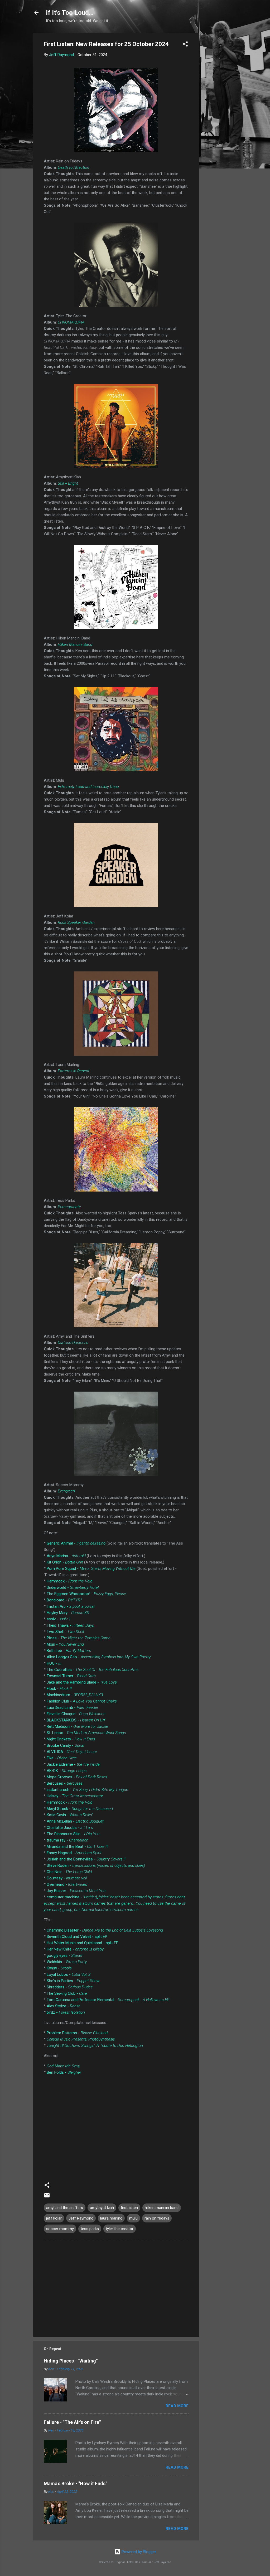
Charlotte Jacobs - (70, 1828)
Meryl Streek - (80, 1809)
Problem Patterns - (77, 2033)
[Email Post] (47, 2197)
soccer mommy (60, 2229)
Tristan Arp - (71, 1606)
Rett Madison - (77, 1726)
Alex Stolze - (64, 2006)
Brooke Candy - (65, 1745)
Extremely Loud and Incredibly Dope (88, 787)
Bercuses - (65, 1783)
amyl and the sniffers (65, 2208)
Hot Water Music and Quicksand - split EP (83, 1943)
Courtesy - (67, 1878)
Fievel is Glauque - (76, 1714)
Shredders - (70, 1987)
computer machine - (115, 1903)
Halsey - (75, 1796)
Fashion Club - (82, 1701)
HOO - (54, 1663)
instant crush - (87, 1790)
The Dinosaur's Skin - (73, 1834)
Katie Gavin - (69, 1815)
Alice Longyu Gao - (99, 1657)
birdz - (66, 2012)
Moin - (65, 1644)
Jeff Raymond (81, 2218)
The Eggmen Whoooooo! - (86, 1594)
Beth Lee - (69, 1651)
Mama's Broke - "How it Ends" (75, 2483)
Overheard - (67, 1884)
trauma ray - (67, 1840)
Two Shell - (65, 1632)
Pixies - (79, 1638)
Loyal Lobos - (69, 1974)
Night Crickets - (71, 1739)
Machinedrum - (75, 1695)
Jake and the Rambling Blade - (82, 1682)
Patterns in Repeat (74, 1071)
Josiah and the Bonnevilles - (86, 1859)
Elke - (62, 1758)
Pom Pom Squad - (91, 1569)
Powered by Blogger (138, 2552)
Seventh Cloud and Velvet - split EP (77, 1937)
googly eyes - (65, 1955)
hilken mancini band (162, 2208)
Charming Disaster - (105, 1930)
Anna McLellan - (75, 1821)
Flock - (59, 1689)
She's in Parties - (73, 1981)
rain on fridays (157, 2218)
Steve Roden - (96, 1865)
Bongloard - (64, 1600)
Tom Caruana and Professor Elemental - (108, 2000)
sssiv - (59, 1619)
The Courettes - (93, 1670)
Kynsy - (59, 1968)
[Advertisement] (220, 112)
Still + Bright (68, 483)
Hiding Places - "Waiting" (71, 2361)
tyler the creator (120, 2229)
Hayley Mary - (68, 1613)
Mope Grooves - (77, 1777)
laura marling (111, 2218)
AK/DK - (67, 1771)
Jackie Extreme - (73, 1764)
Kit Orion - (65, 1562)
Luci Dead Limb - (73, 1708)
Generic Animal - (76, 1543)
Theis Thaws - (70, 1625)
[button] (185, 45)
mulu (133, 2218)
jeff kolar (54, 2218)
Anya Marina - (66, 1556)
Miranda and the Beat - (77, 1847)
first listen (129, 2208)
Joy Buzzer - (76, 1891)
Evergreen (66, 1491)
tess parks (90, 2229)
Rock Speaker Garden (76, 922)
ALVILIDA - (72, 1752)
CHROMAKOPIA (71, 322)
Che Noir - (69, 1872)
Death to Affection (73, 167)
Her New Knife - (75, 1949)
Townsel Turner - (71, 1676)
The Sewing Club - (67, 1993)
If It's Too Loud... (70, 13)
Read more (177, 2406)
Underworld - (73, 1587)
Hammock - (69, 1581)
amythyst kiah (102, 2208)
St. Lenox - (86, 1733)
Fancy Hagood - (74, 1853)
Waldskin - (67, 1962)
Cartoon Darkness (73, 1343)
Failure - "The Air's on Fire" (72, 2422)
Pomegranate (69, 1207)
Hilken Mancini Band (75, 644)
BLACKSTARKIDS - (76, 1720)
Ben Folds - (64, 2072)
